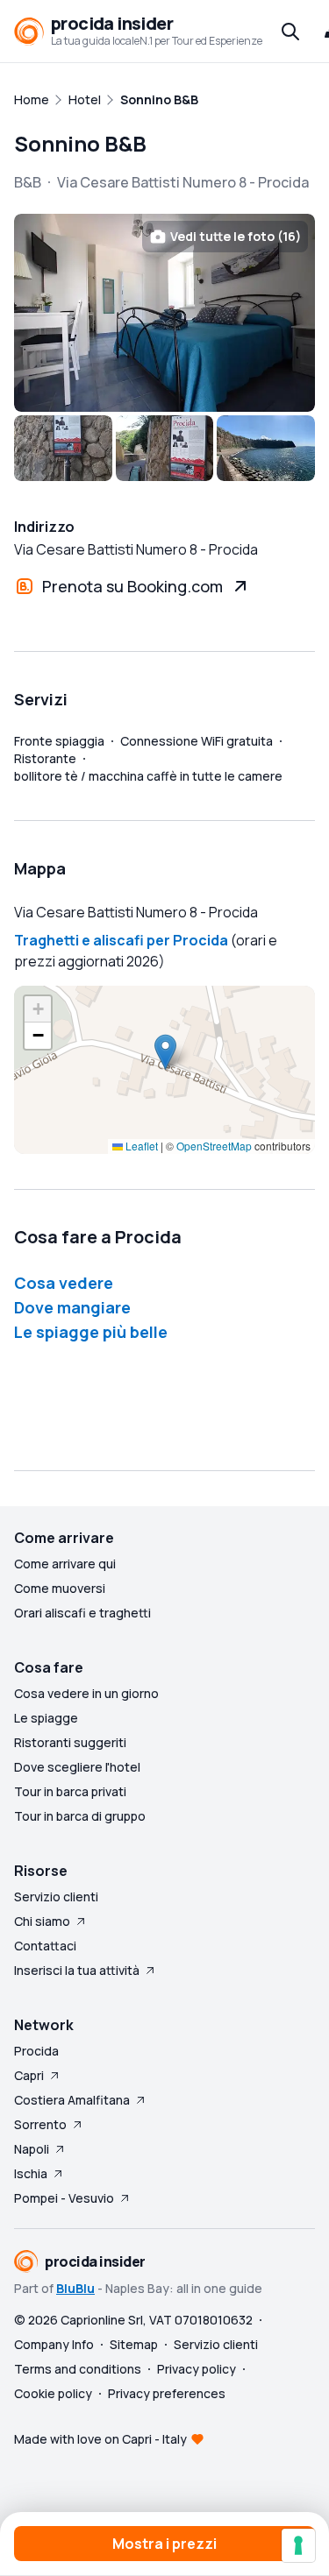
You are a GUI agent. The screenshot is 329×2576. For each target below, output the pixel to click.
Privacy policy (197, 2369)
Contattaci (45, 1946)
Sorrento (40, 2124)
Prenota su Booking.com (132, 586)
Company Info (54, 2344)
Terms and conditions (78, 2369)
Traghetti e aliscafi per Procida (121, 940)
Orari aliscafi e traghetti (82, 1613)
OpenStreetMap (214, 1146)
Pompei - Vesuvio (64, 2198)
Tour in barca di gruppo (80, 1816)
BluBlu (75, 2288)
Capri (29, 2075)
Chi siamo (42, 1921)
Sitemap (134, 2344)
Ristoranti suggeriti (70, 1742)
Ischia (31, 2173)
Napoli (32, 2149)
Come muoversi (60, 1588)
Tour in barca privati (70, 1791)
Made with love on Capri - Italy (100, 2439)
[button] (165, 1052)
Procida (36, 2051)
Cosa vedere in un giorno (86, 1693)
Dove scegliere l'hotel (77, 1767)
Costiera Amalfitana (72, 2100)
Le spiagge (46, 1718)
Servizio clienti (56, 1897)
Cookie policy (53, 2393)
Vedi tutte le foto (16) (236, 236)
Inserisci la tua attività (77, 1970)
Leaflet (140, 1146)
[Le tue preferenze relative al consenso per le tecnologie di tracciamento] (298, 2545)
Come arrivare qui (65, 1564)
